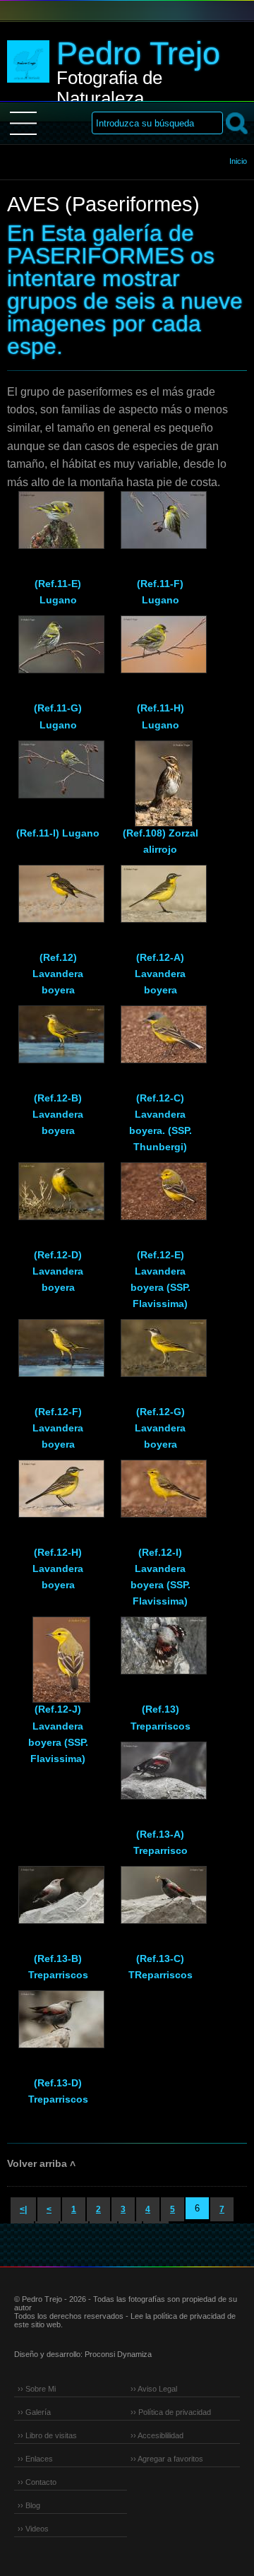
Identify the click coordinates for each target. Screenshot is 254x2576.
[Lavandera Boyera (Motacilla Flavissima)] (160, 1198)
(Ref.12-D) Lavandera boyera (58, 1271)
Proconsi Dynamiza (118, 2354)
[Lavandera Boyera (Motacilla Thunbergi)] (160, 1041)
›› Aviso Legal (154, 2389)
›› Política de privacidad (171, 2412)
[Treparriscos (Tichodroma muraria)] (58, 1901)
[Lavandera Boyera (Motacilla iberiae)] (160, 1354)
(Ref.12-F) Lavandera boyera (58, 1428)
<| (23, 2209)
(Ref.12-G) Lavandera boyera (160, 1428)
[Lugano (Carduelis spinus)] (58, 526)
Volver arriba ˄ (41, 2163)
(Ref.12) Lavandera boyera (58, 974)
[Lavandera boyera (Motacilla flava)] (58, 1041)
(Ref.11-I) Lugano (58, 833)
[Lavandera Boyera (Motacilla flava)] (58, 900)
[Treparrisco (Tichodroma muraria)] (160, 1652)
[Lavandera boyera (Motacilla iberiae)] (58, 1198)
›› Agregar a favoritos (167, 2459)
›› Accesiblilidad (157, 2435)
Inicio (238, 161)
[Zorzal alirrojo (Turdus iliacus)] (160, 776)
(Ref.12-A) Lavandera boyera (160, 974)
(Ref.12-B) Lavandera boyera (58, 1114)
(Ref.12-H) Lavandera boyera (58, 1568)
